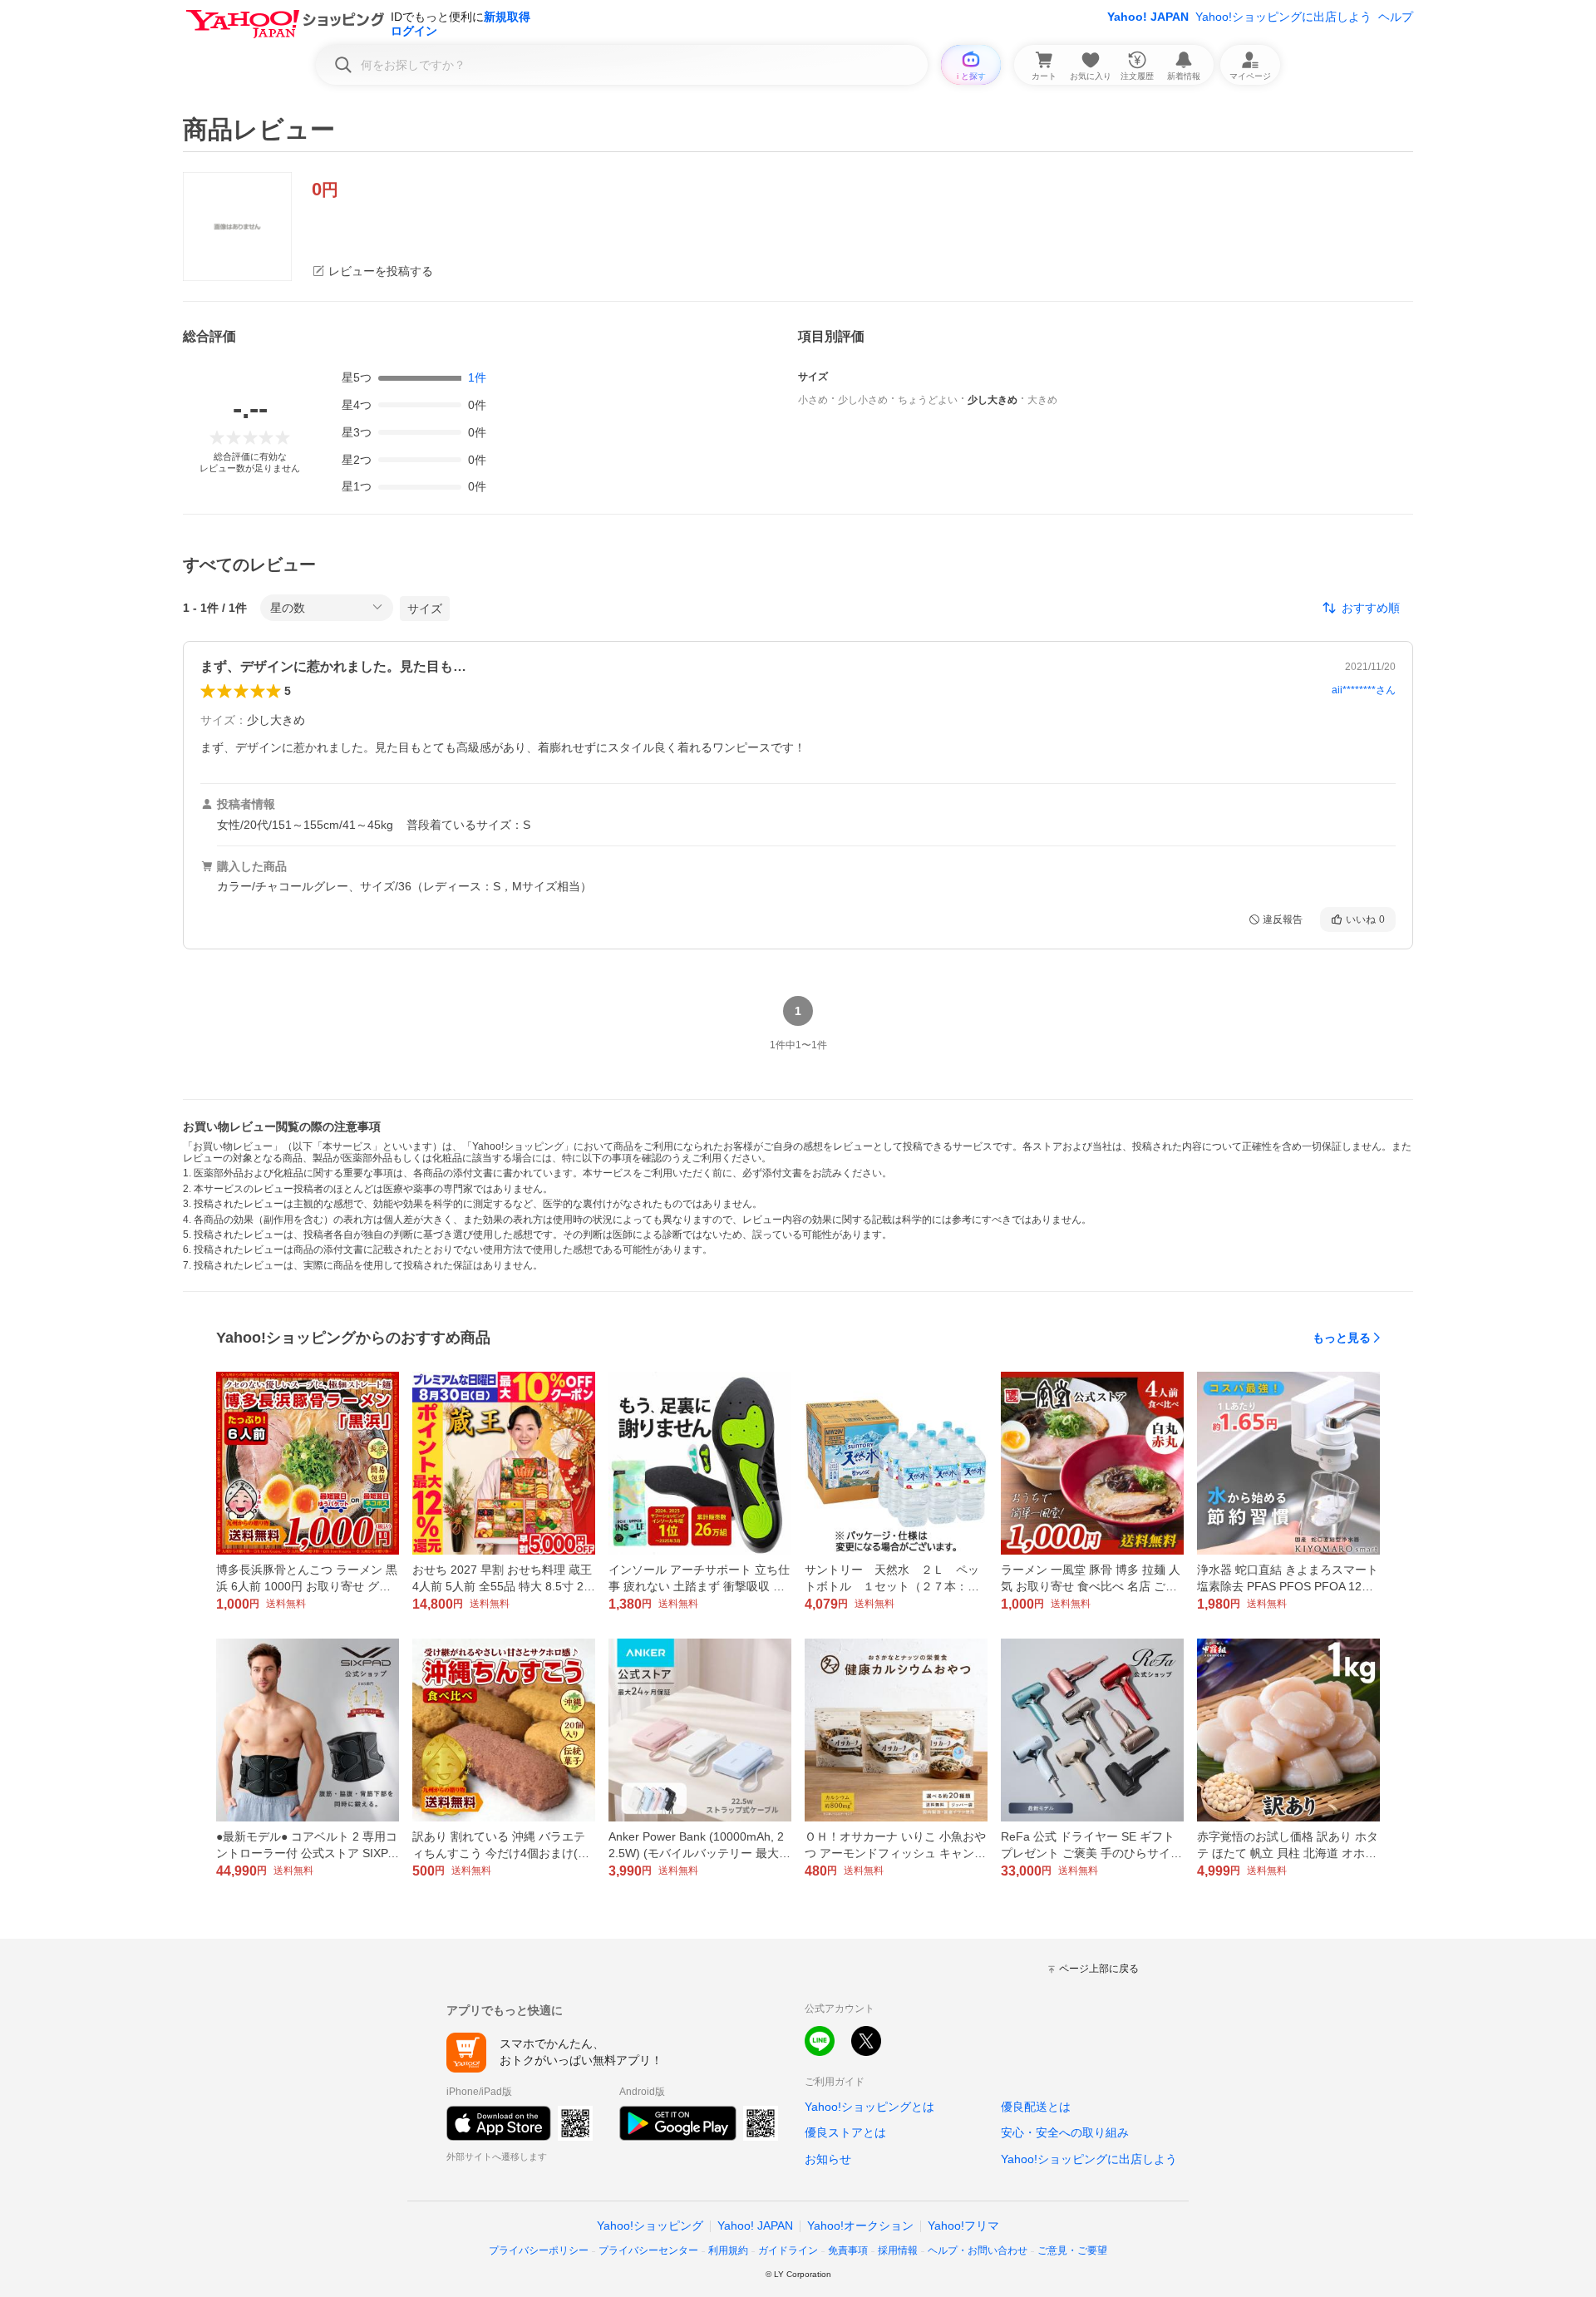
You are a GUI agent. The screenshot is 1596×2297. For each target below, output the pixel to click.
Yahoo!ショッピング (650, 2226)
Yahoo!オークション (860, 2226)
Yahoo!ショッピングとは (869, 2107)
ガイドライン (788, 2250)
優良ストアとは (845, 2132)
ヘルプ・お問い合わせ (978, 2250)
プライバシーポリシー (539, 2250)
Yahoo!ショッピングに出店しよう (1283, 17)
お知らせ (828, 2159)
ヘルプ (1396, 17)
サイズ (425, 609)
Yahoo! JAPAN (1148, 17)
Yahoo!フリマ (963, 2226)
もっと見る (1342, 1338)
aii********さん (1364, 690)
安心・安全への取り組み (1065, 2132)
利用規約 (728, 2250)
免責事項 (848, 2250)
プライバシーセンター (648, 2250)
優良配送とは (1036, 2107)
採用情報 (898, 2250)
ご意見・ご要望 (1072, 2250)
